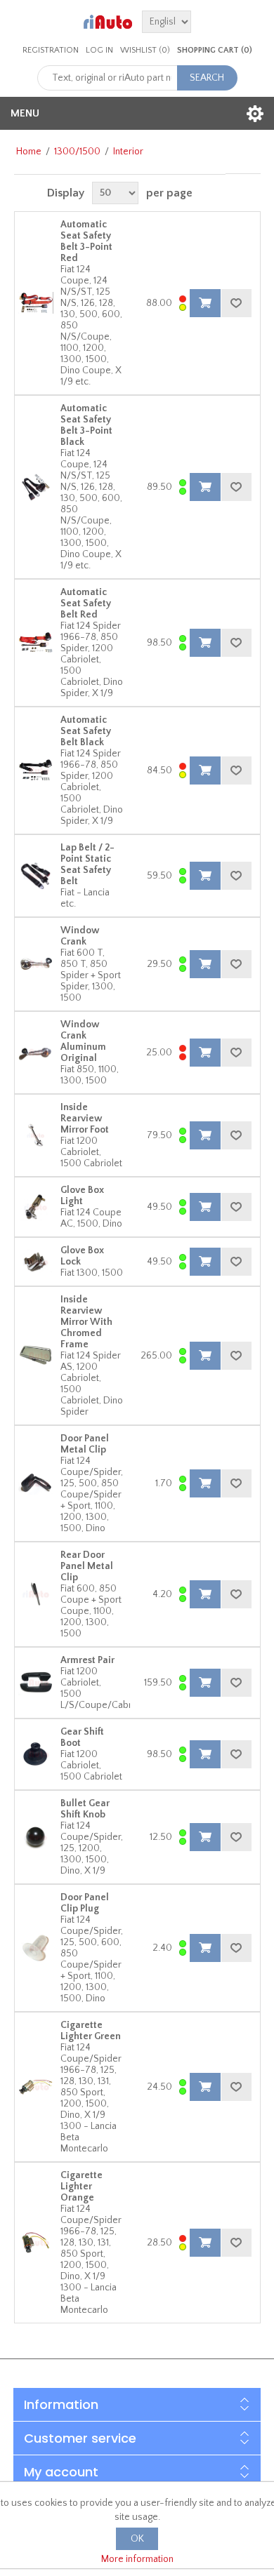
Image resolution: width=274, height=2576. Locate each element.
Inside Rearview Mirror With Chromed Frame (86, 1322)
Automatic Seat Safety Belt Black (86, 731)
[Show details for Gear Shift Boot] (36, 1754)
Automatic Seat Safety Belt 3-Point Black (86, 425)
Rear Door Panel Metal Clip (87, 1566)
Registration (51, 50)
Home (29, 152)
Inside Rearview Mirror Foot (85, 1119)
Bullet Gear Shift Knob (85, 1809)
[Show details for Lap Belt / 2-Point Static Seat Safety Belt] (36, 876)
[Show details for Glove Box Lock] (36, 1262)
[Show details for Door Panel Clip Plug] (36, 1948)
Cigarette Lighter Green (91, 2031)
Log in (99, 50)
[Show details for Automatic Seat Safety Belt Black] (36, 770)
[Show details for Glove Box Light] (36, 1207)
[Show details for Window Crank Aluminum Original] (36, 1053)
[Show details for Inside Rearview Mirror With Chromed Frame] (36, 1356)
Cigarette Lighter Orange (81, 2187)
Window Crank (80, 936)
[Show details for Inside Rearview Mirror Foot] (36, 1135)
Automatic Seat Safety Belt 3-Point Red (86, 241)
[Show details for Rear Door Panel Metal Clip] (36, 1594)
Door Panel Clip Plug (85, 1903)
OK (137, 2539)
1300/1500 (77, 152)
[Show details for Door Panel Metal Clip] (36, 1483)
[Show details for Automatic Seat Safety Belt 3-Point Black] (36, 487)
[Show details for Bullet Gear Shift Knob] (36, 1837)
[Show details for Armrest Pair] (36, 1683)
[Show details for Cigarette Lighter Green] (36, 2087)
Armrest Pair (87, 1660)
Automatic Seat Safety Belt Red (86, 603)
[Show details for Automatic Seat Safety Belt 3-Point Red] (36, 303)
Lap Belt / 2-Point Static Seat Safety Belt (87, 865)
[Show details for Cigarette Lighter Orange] (36, 2243)
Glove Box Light (82, 1196)
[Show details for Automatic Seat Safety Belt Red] (36, 643)
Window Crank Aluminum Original (83, 1041)
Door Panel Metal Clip (85, 1444)
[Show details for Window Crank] (36, 964)
